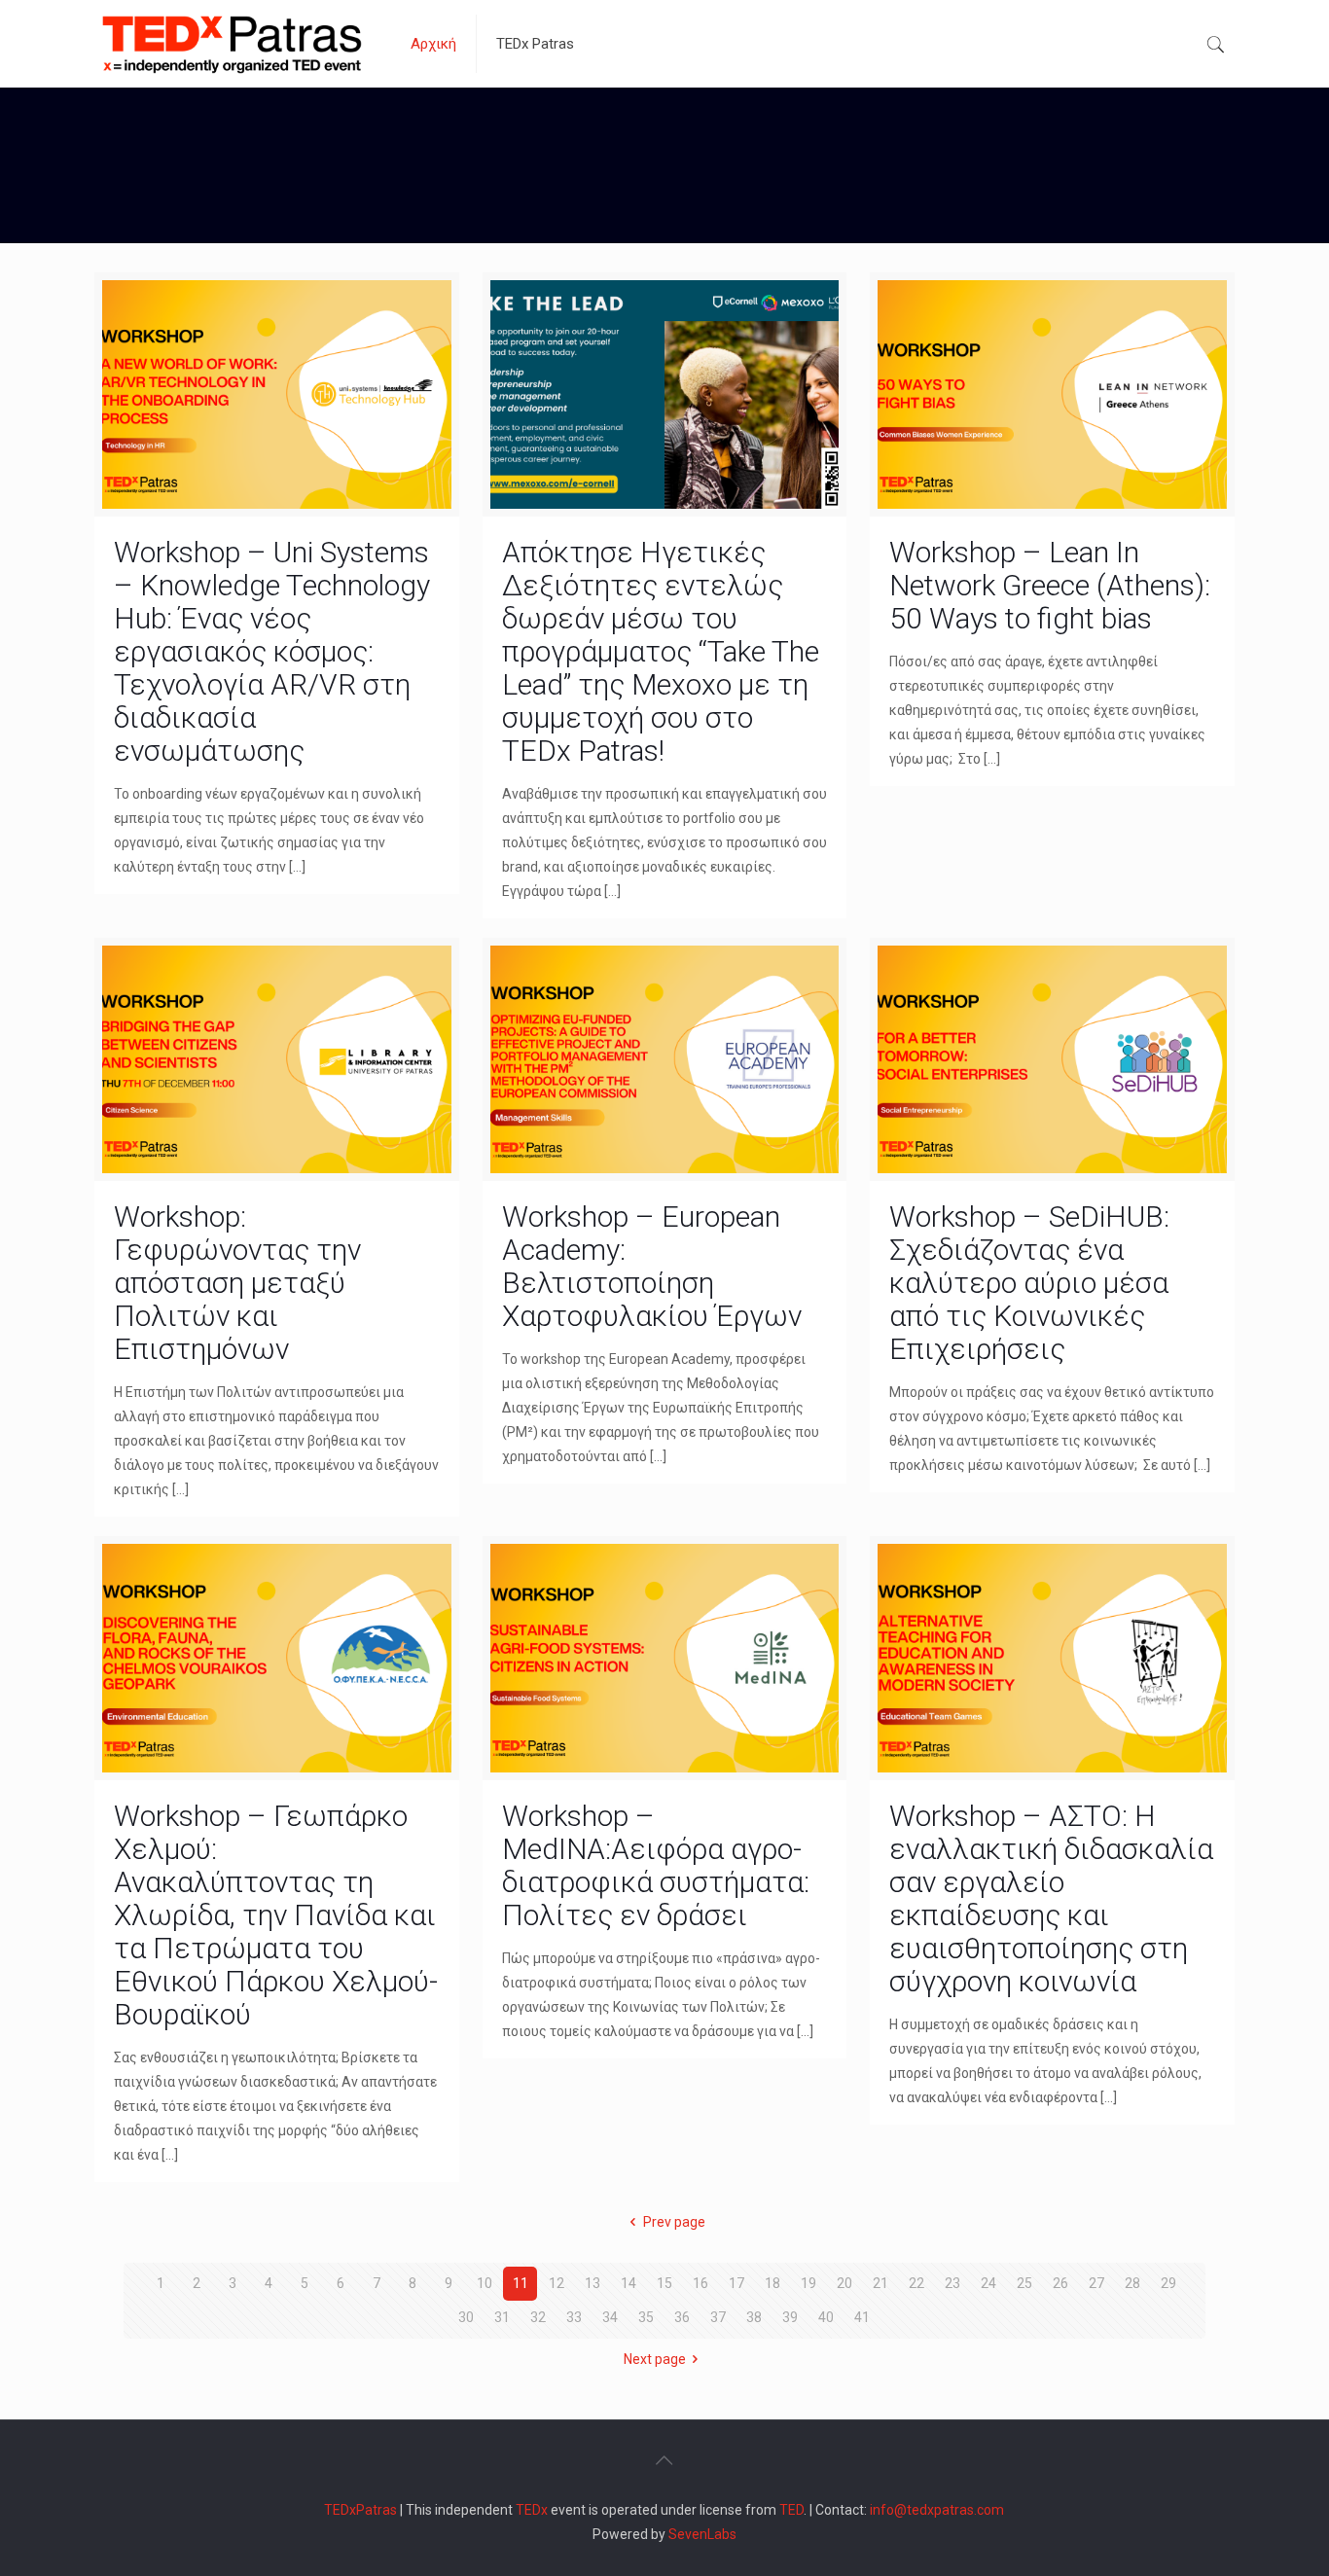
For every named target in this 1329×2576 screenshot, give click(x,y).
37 (718, 2317)
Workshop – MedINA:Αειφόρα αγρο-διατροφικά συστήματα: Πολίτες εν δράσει (656, 1865)
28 (1132, 2283)
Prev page (674, 2222)
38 (754, 2317)
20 (844, 2283)
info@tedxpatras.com (937, 2510)
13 (593, 2283)
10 (485, 2283)
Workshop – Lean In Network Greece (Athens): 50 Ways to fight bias (1050, 585)
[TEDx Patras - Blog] (232, 44)
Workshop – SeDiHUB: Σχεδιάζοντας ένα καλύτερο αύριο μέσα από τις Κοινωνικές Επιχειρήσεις (1029, 1283)
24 (988, 2283)
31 (502, 2317)
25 (1024, 2283)
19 (808, 2283)
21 (880, 2283)
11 (521, 2283)
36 (682, 2317)
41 (862, 2317)
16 (700, 2283)
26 (1060, 2283)
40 (826, 2317)
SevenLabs (702, 2534)
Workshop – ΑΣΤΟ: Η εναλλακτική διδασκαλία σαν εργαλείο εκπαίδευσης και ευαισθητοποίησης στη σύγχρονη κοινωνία (1051, 1898)
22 (916, 2283)
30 (466, 2317)
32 (538, 2317)
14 (629, 2283)
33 (574, 2317)
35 (646, 2317)
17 (736, 2283)
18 (772, 2283)
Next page (655, 2359)
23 (952, 2283)
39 (790, 2317)
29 (1168, 2283)
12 (557, 2283)
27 (1096, 2283)
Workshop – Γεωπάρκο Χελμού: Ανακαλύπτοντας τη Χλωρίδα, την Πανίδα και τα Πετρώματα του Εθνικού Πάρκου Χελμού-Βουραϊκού (276, 1915)
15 (664, 2283)
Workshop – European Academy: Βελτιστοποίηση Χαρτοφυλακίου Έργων (652, 1266)
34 (610, 2317)
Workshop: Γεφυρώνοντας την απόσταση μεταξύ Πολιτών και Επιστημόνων (237, 1283)
